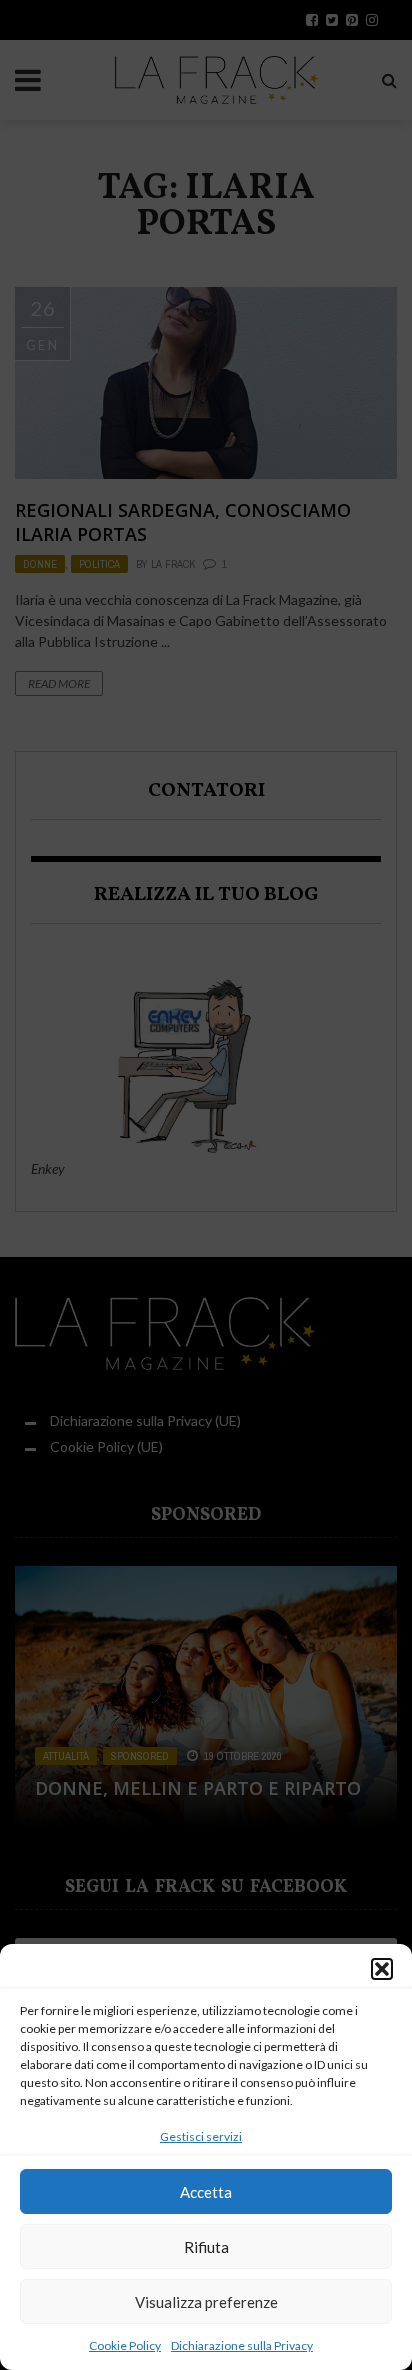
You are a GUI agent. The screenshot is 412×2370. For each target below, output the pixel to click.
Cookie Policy (125, 2345)
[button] (382, 1969)
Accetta (206, 2192)
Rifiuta (206, 2247)
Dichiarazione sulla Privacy (242, 2345)
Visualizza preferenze (206, 2302)
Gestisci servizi (201, 2136)
